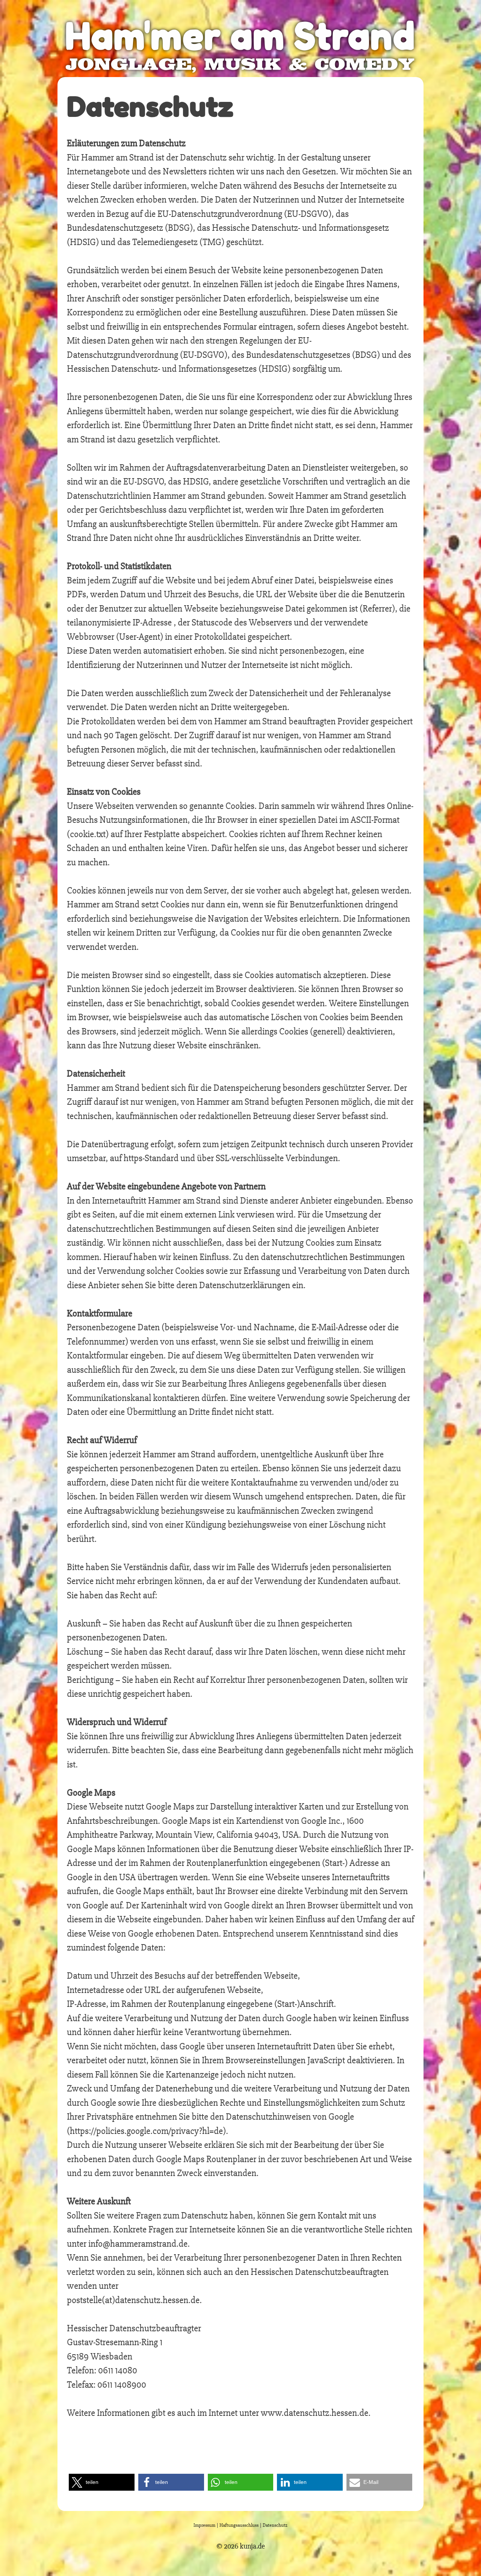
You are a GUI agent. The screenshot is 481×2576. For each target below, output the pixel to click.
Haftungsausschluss (239, 2525)
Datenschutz (275, 2525)
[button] (102, 2482)
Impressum (204, 2525)
